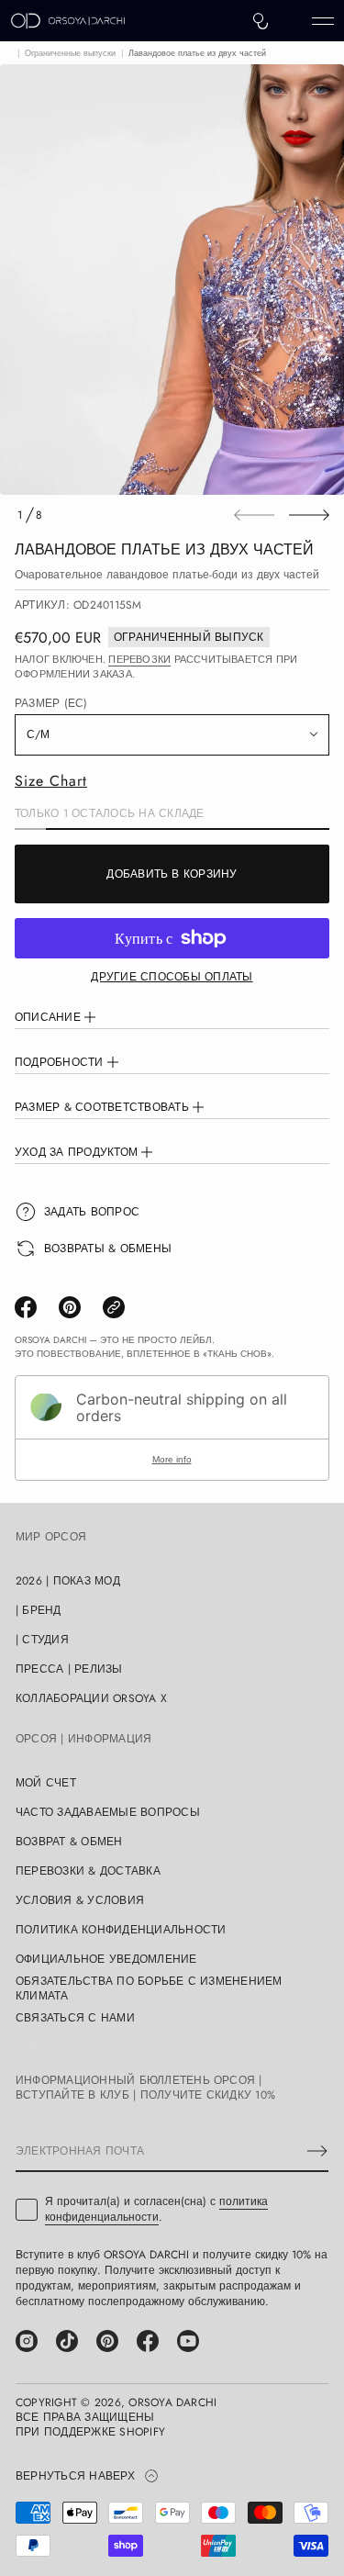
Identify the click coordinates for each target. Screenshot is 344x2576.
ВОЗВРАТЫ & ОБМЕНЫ (108, 1249)
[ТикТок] (67, 2341)
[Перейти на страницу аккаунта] (292, 25)
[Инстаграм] (27, 2341)
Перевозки (139, 659)
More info (172, 1459)
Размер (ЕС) (51, 703)
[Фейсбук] (148, 2341)
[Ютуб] (188, 2341)
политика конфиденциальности (156, 2209)
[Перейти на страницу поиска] (261, 21)
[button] (261, 21)
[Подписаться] (317, 2151)
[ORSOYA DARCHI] (68, 21)
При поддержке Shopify (90, 2432)
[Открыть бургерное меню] (323, 21)
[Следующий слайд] (309, 515)
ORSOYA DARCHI (172, 2402)
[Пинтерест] (107, 2341)
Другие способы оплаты (172, 977)
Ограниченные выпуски (70, 53)
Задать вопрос (92, 1212)
